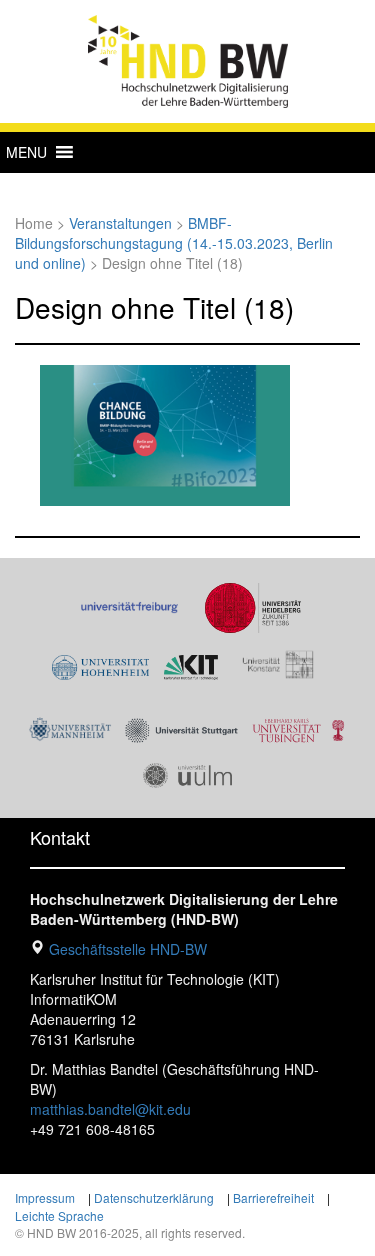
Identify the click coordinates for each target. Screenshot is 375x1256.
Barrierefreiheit (273, 1197)
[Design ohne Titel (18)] (165, 433)
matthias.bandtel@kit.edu (110, 1109)
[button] (26, 152)
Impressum (45, 1197)
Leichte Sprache (59, 1215)
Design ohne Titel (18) (154, 307)
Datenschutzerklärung (154, 1197)
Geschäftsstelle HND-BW (128, 949)
